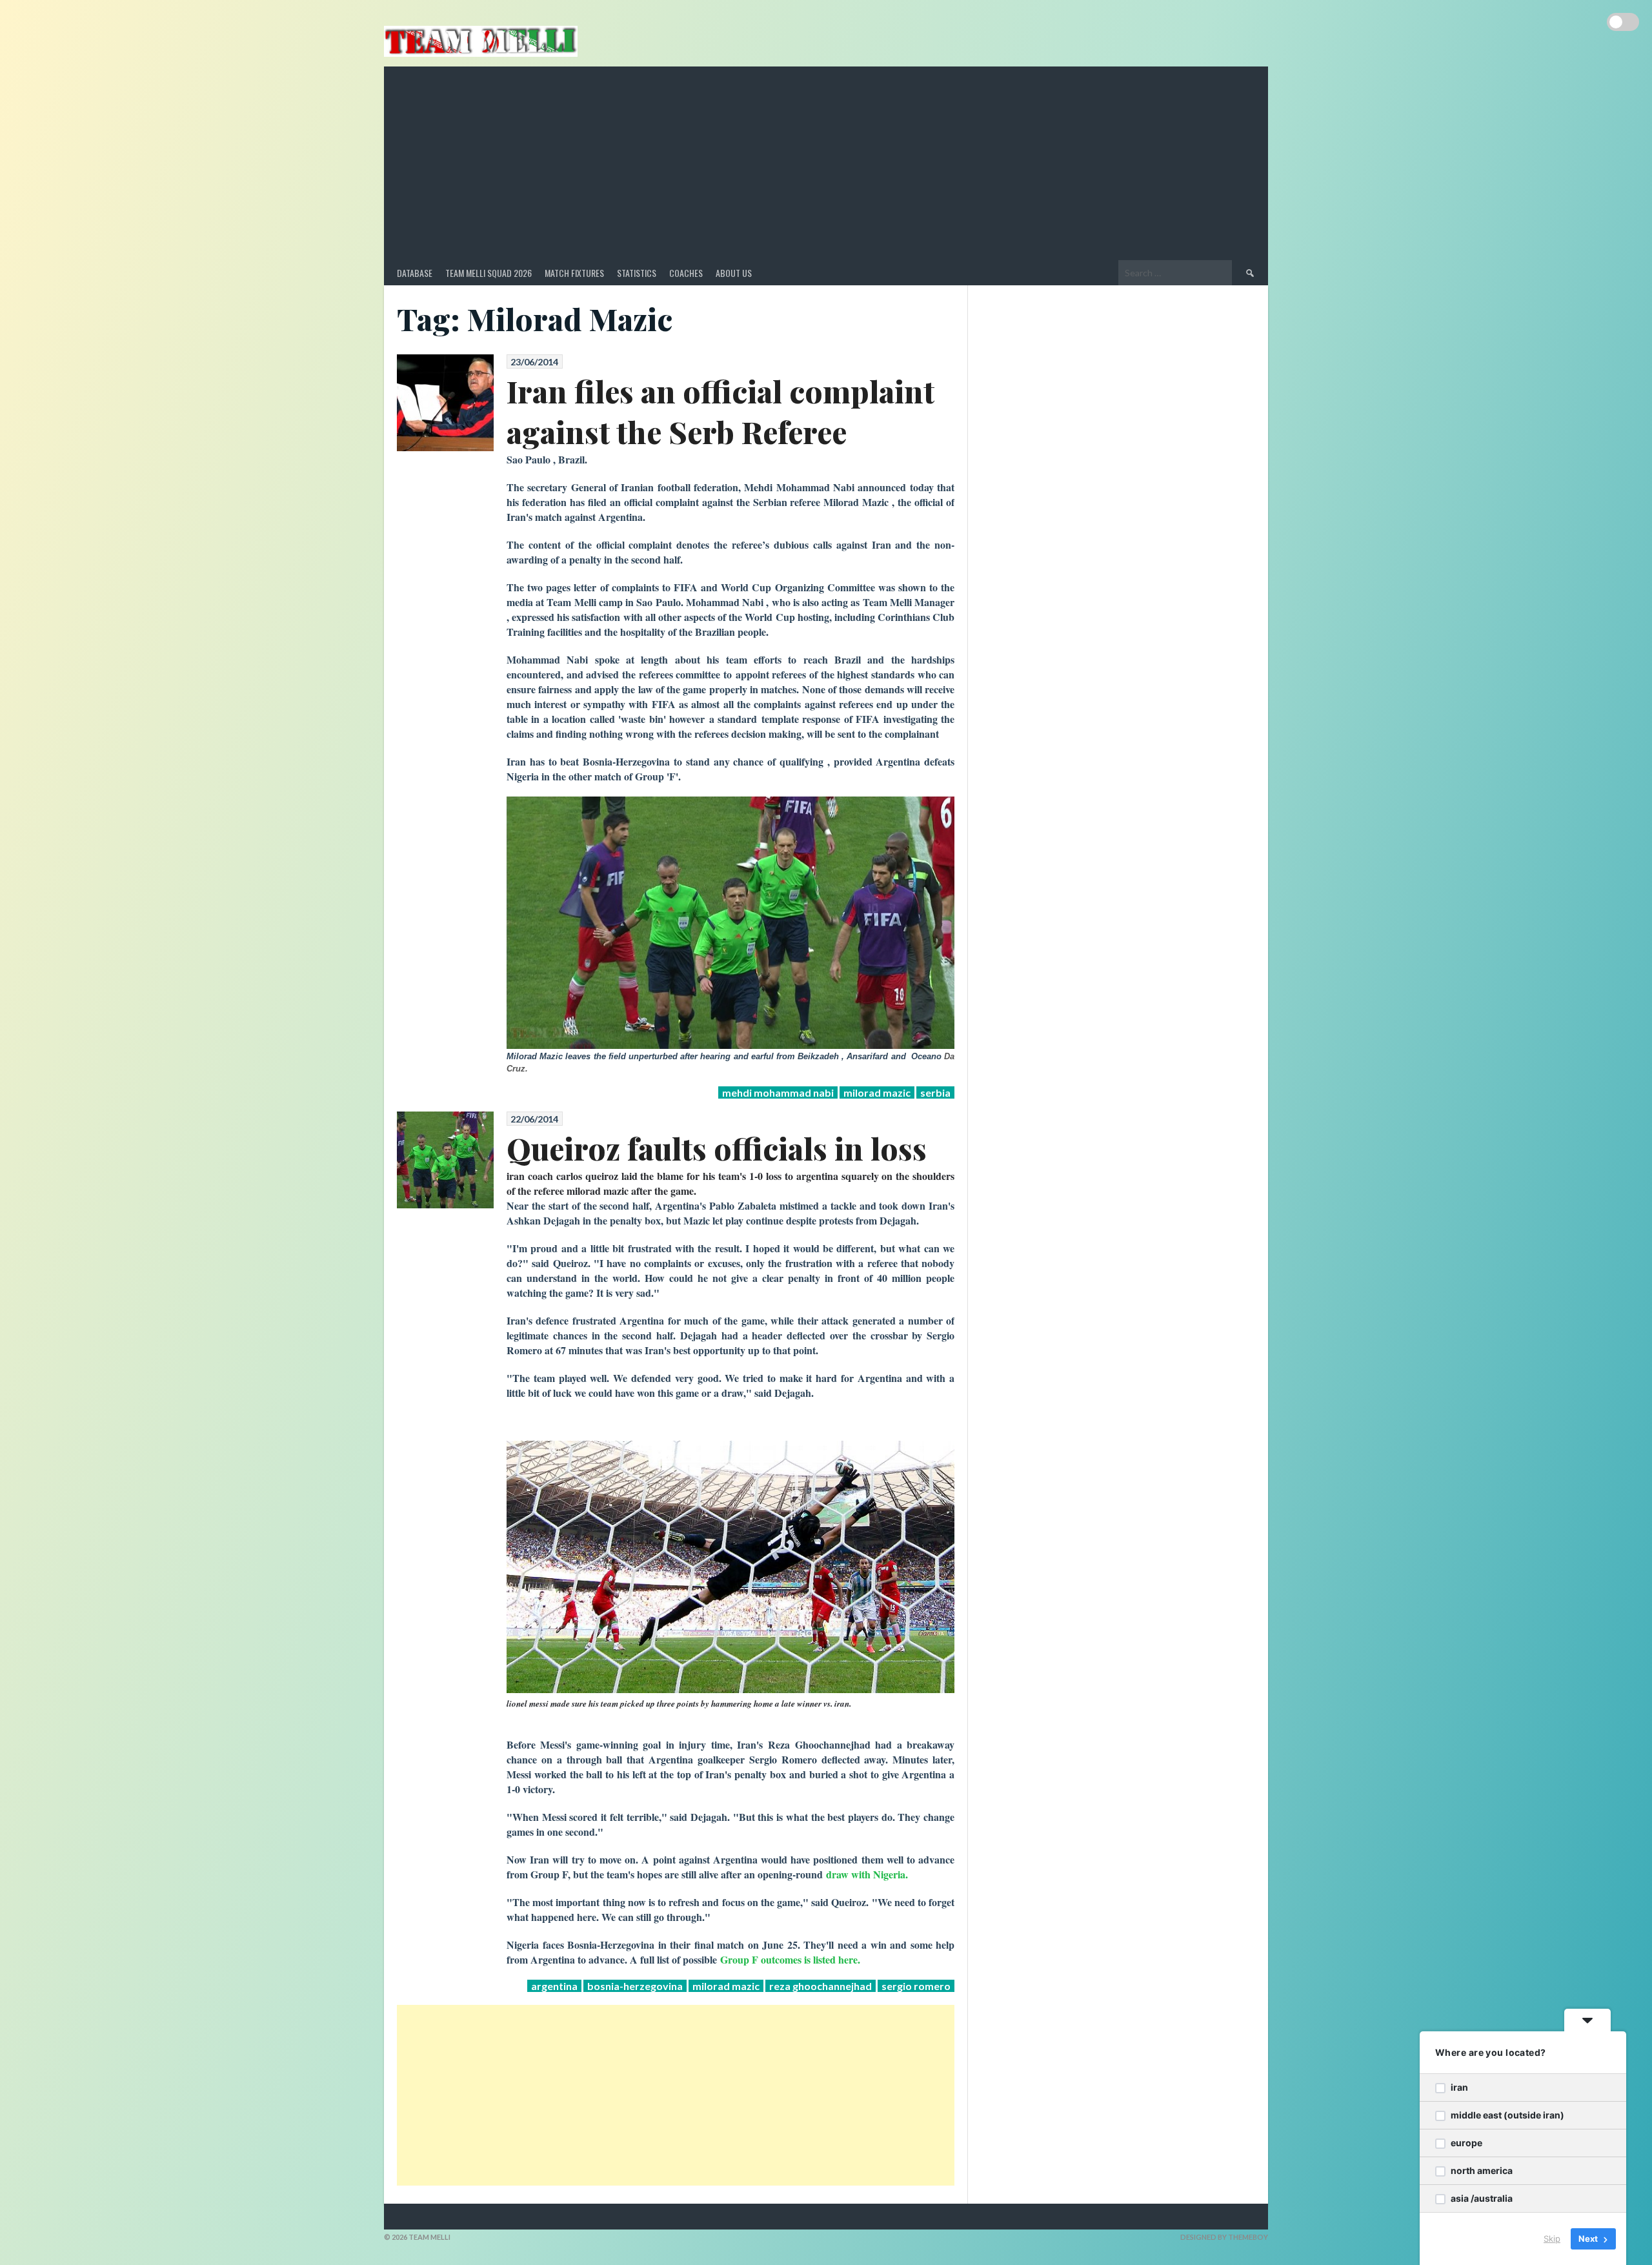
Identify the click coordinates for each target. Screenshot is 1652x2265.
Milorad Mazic (877, 1092)
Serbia (935, 1092)
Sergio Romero (916, 1986)
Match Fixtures (574, 273)
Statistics (637, 273)
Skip (1552, 2239)
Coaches (686, 273)
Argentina (554, 1986)
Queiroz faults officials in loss (717, 1148)
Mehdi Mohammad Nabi (778, 1092)
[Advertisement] (826, 163)
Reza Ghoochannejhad (821, 1986)
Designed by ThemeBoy (1224, 2237)
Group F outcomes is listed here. (790, 1959)
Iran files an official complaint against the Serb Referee (720, 411)
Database (415, 273)
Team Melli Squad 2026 (489, 273)
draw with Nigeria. (867, 1874)
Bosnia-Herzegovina (635, 1986)
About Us (734, 273)
